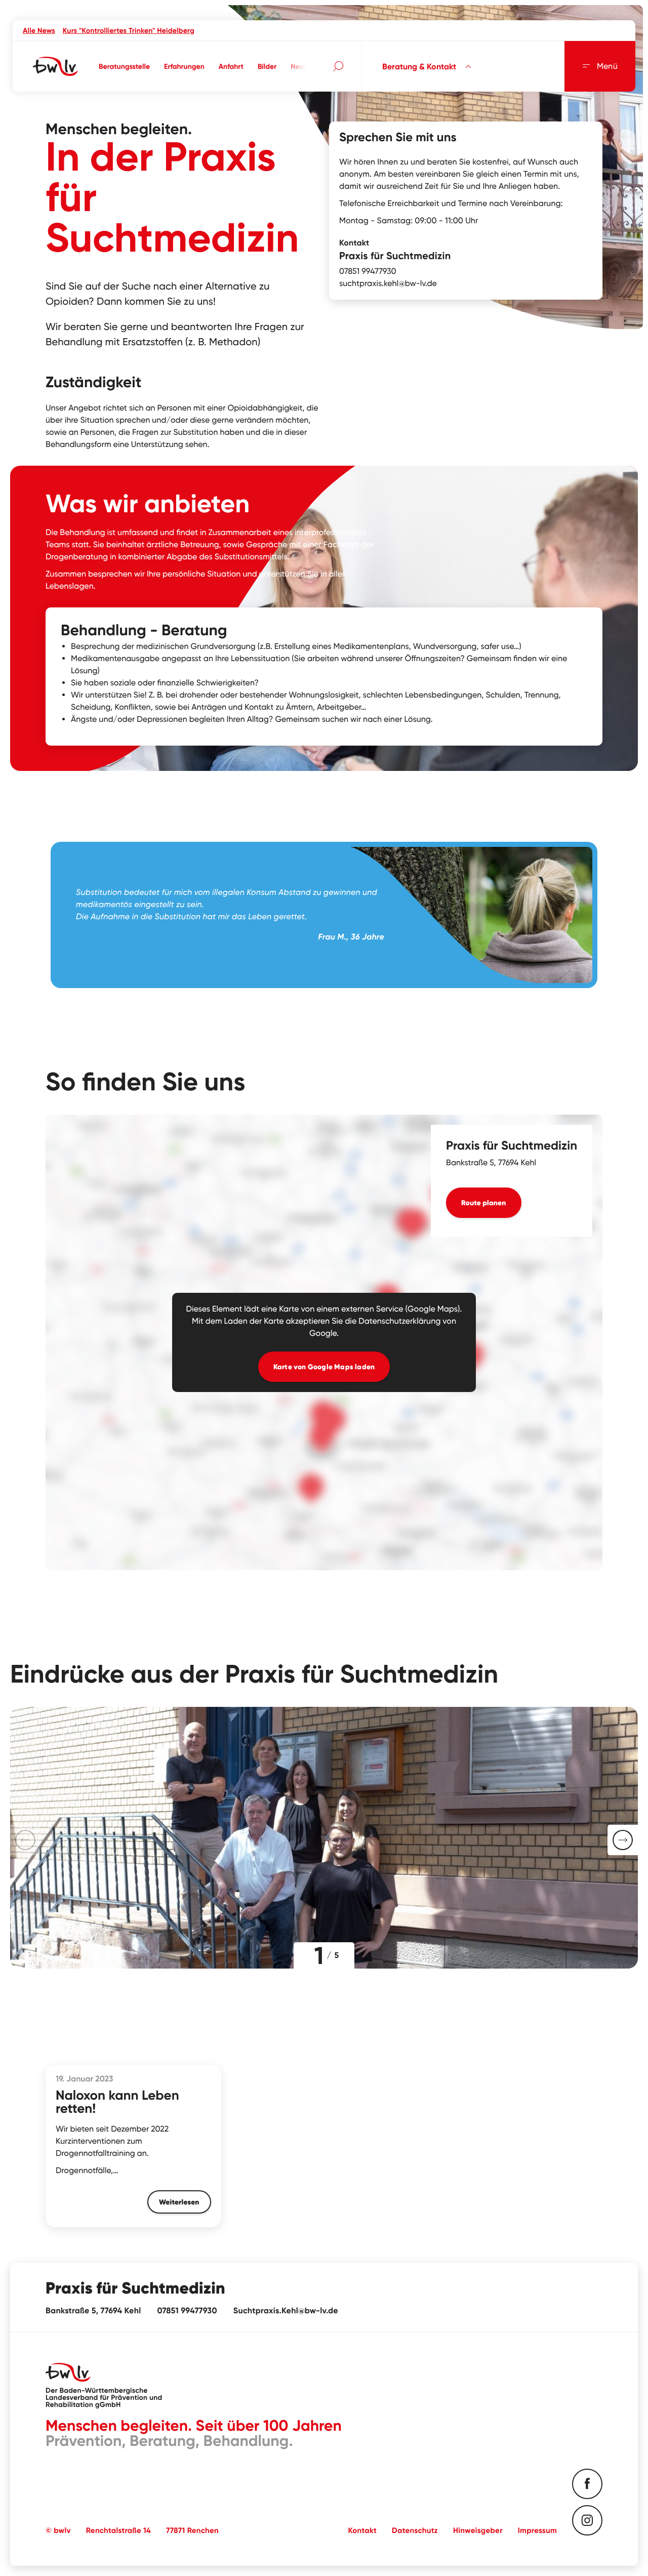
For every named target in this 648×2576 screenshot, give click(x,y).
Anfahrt (231, 66)
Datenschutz (415, 2530)
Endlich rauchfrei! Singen (185, 30)
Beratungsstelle (124, 66)
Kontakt (362, 2530)
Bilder (267, 66)
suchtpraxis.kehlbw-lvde (388, 283)
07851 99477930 (368, 271)
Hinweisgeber (478, 2530)
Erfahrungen (184, 66)
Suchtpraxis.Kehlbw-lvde (286, 2311)
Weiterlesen (179, 2202)
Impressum (537, 2530)
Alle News (39, 30)
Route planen (484, 1203)
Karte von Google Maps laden (324, 1367)
